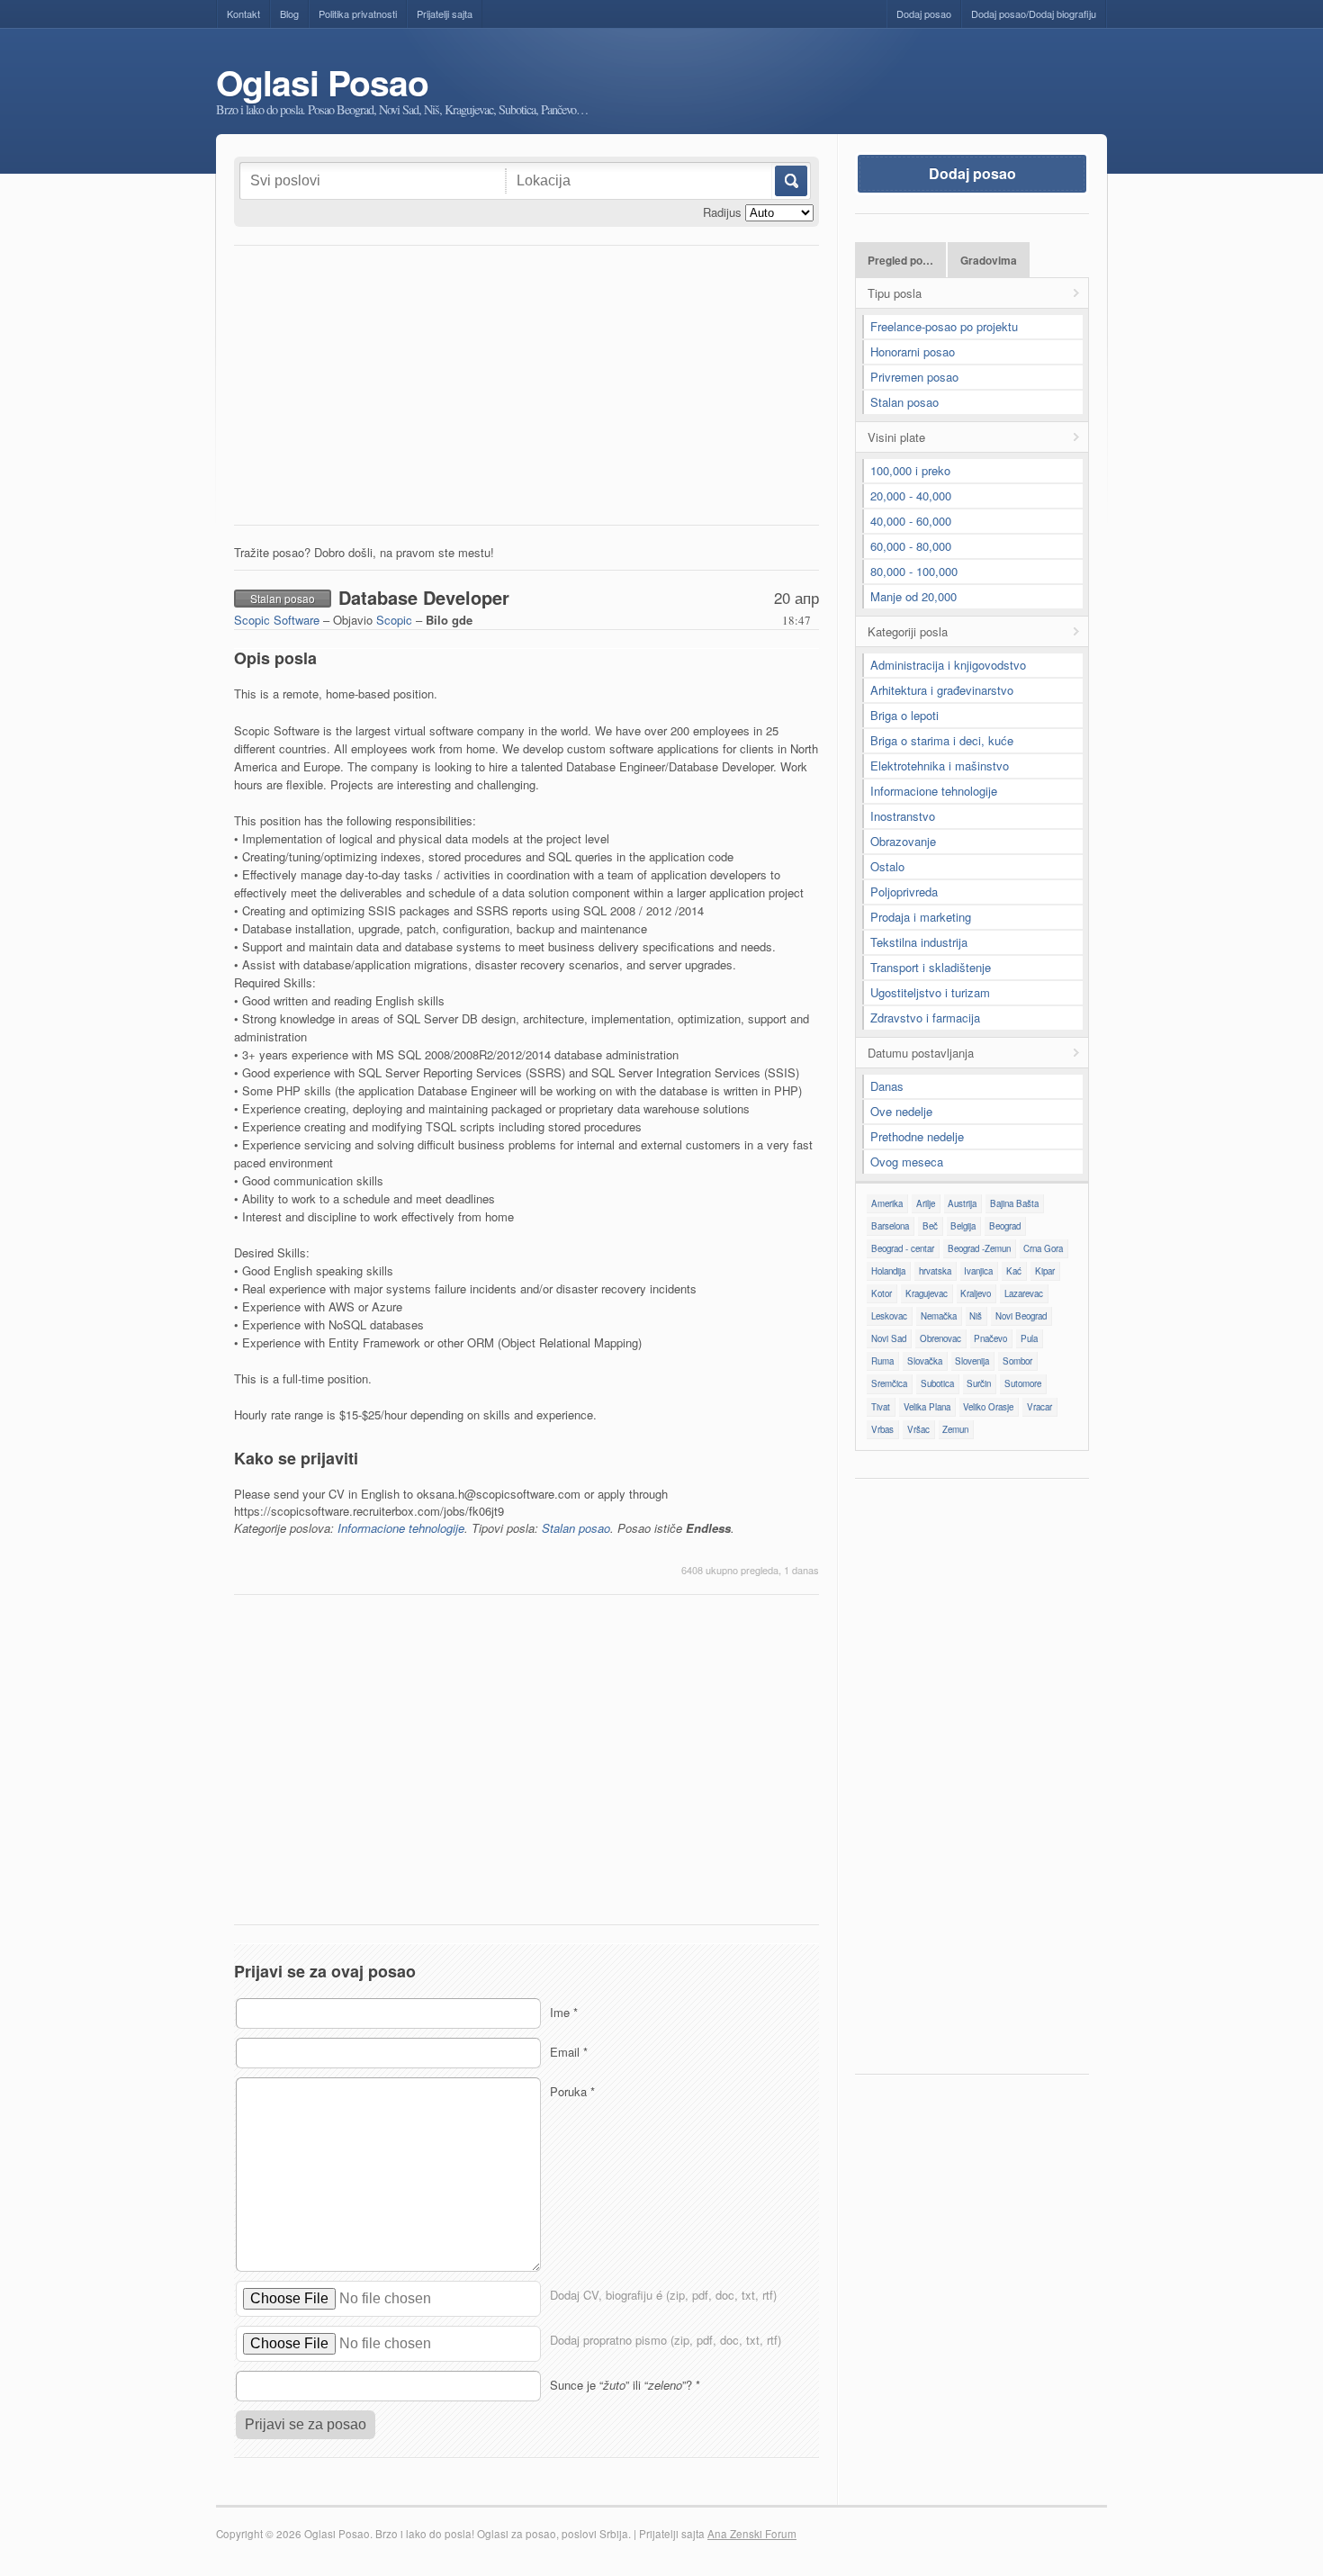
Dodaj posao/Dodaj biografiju (1034, 14)
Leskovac (889, 1316)
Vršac (918, 1429)
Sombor (1017, 1361)
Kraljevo (976, 1293)
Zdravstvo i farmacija (925, 1018)
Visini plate (896, 437)
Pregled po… (900, 261)
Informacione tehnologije (401, 1528)
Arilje (926, 1203)
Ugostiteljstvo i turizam (930, 992)
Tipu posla (895, 293)
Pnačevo (990, 1338)
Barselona (890, 1226)
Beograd (1005, 1226)
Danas (887, 1086)
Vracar (1039, 1407)
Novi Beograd (1021, 1316)
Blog (289, 14)
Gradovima (989, 261)
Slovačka (925, 1361)
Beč (930, 1226)
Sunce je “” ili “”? (625, 2385)
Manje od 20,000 (913, 596)
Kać (1014, 1271)
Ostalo (887, 866)
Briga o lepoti (904, 715)
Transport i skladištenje (931, 967)
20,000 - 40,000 (911, 495)
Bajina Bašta (1014, 1203)
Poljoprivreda (904, 892)
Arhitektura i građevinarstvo (942, 690)
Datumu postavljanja (921, 1053)
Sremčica (889, 1383)
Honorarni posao (913, 351)
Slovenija (972, 1361)
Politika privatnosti (358, 14)
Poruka (572, 2091)
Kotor (882, 1293)
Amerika (887, 1203)
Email (569, 2052)
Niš (976, 1316)
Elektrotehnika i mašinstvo (940, 766)
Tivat (881, 1407)
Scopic (394, 620)
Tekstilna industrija (919, 942)
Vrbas (882, 1429)
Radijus (722, 212)
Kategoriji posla (908, 631)
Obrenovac (940, 1338)
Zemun (955, 1429)
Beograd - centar (903, 1248)
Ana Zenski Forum (752, 2534)
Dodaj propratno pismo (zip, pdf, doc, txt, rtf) (666, 2340)
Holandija (888, 1271)
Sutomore (1023, 1383)
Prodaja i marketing (921, 917)
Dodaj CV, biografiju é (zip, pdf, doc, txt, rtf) (663, 2295)
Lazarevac (1024, 1293)
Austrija (962, 1203)
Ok (790, 181)
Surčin (979, 1383)
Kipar (1045, 1271)
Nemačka (939, 1316)
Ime (564, 2012)
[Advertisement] (526, 390)
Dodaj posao (924, 14)
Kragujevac (927, 1293)
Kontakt (243, 14)
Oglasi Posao (322, 82)
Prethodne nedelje (917, 1136)
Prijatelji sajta (445, 14)
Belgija (963, 1226)
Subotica (937, 1383)
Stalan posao (576, 1528)
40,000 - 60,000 (911, 521)
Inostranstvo (903, 816)
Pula (1029, 1338)
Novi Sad (889, 1338)
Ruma (882, 1361)
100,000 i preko (910, 470)
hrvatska (935, 1271)
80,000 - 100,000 (914, 571)
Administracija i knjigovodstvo (948, 665)
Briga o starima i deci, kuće (942, 740)
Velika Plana (927, 1407)
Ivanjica (978, 1271)
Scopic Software (277, 620)
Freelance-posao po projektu (944, 326)
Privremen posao (914, 377)
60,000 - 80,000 (911, 546)
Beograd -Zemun (979, 1248)
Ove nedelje (901, 1111)
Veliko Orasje (988, 1407)
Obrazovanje (903, 841)
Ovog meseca (907, 1162)
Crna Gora (1043, 1248)
